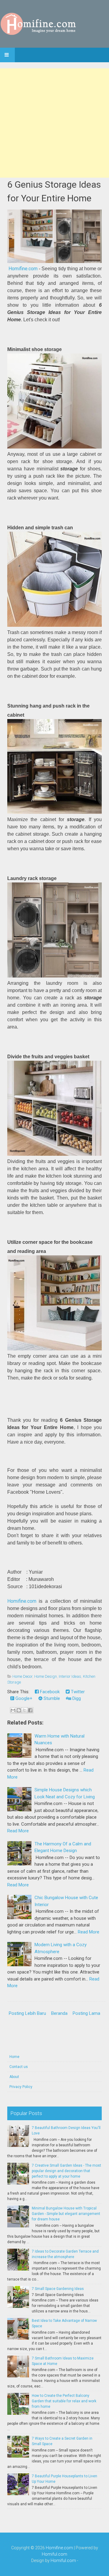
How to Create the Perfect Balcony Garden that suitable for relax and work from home (64, 2401)
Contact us (19, 2067)
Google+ (23, 1698)
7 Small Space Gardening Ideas (58, 2289)
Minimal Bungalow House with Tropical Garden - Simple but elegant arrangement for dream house (66, 2214)
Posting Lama (86, 2013)
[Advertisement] (54, 123)
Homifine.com (23, 269)
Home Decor (22, 1676)
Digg (76, 1698)
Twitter (77, 1692)
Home (14, 2057)
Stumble (51, 1698)
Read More (18, 1831)
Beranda (59, 2013)
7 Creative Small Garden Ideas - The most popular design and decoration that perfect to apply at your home (66, 2171)
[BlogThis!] (19, 1710)
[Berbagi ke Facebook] (30, 1710)
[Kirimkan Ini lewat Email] (13, 1710)
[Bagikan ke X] (25, 1710)
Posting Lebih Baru (27, 2013)
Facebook (49, 1692)
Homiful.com (54, 2554)
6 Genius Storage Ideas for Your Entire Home (54, 191)
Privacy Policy (21, 2087)
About (14, 2077)
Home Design (46, 1676)
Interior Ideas (70, 1676)
